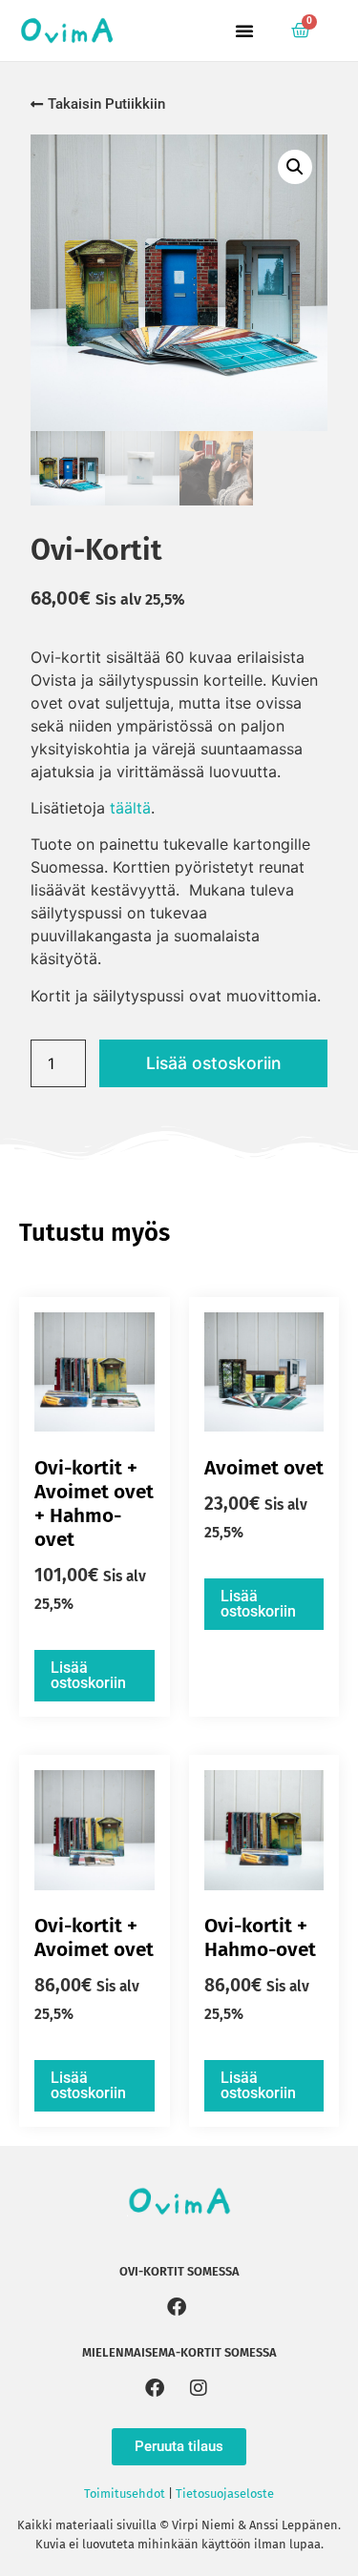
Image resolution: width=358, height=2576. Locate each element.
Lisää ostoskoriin (214, 1063)
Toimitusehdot (125, 2494)
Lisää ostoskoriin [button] (88, 1675)
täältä (130, 808)
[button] (244, 31)
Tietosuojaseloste (225, 2494)
